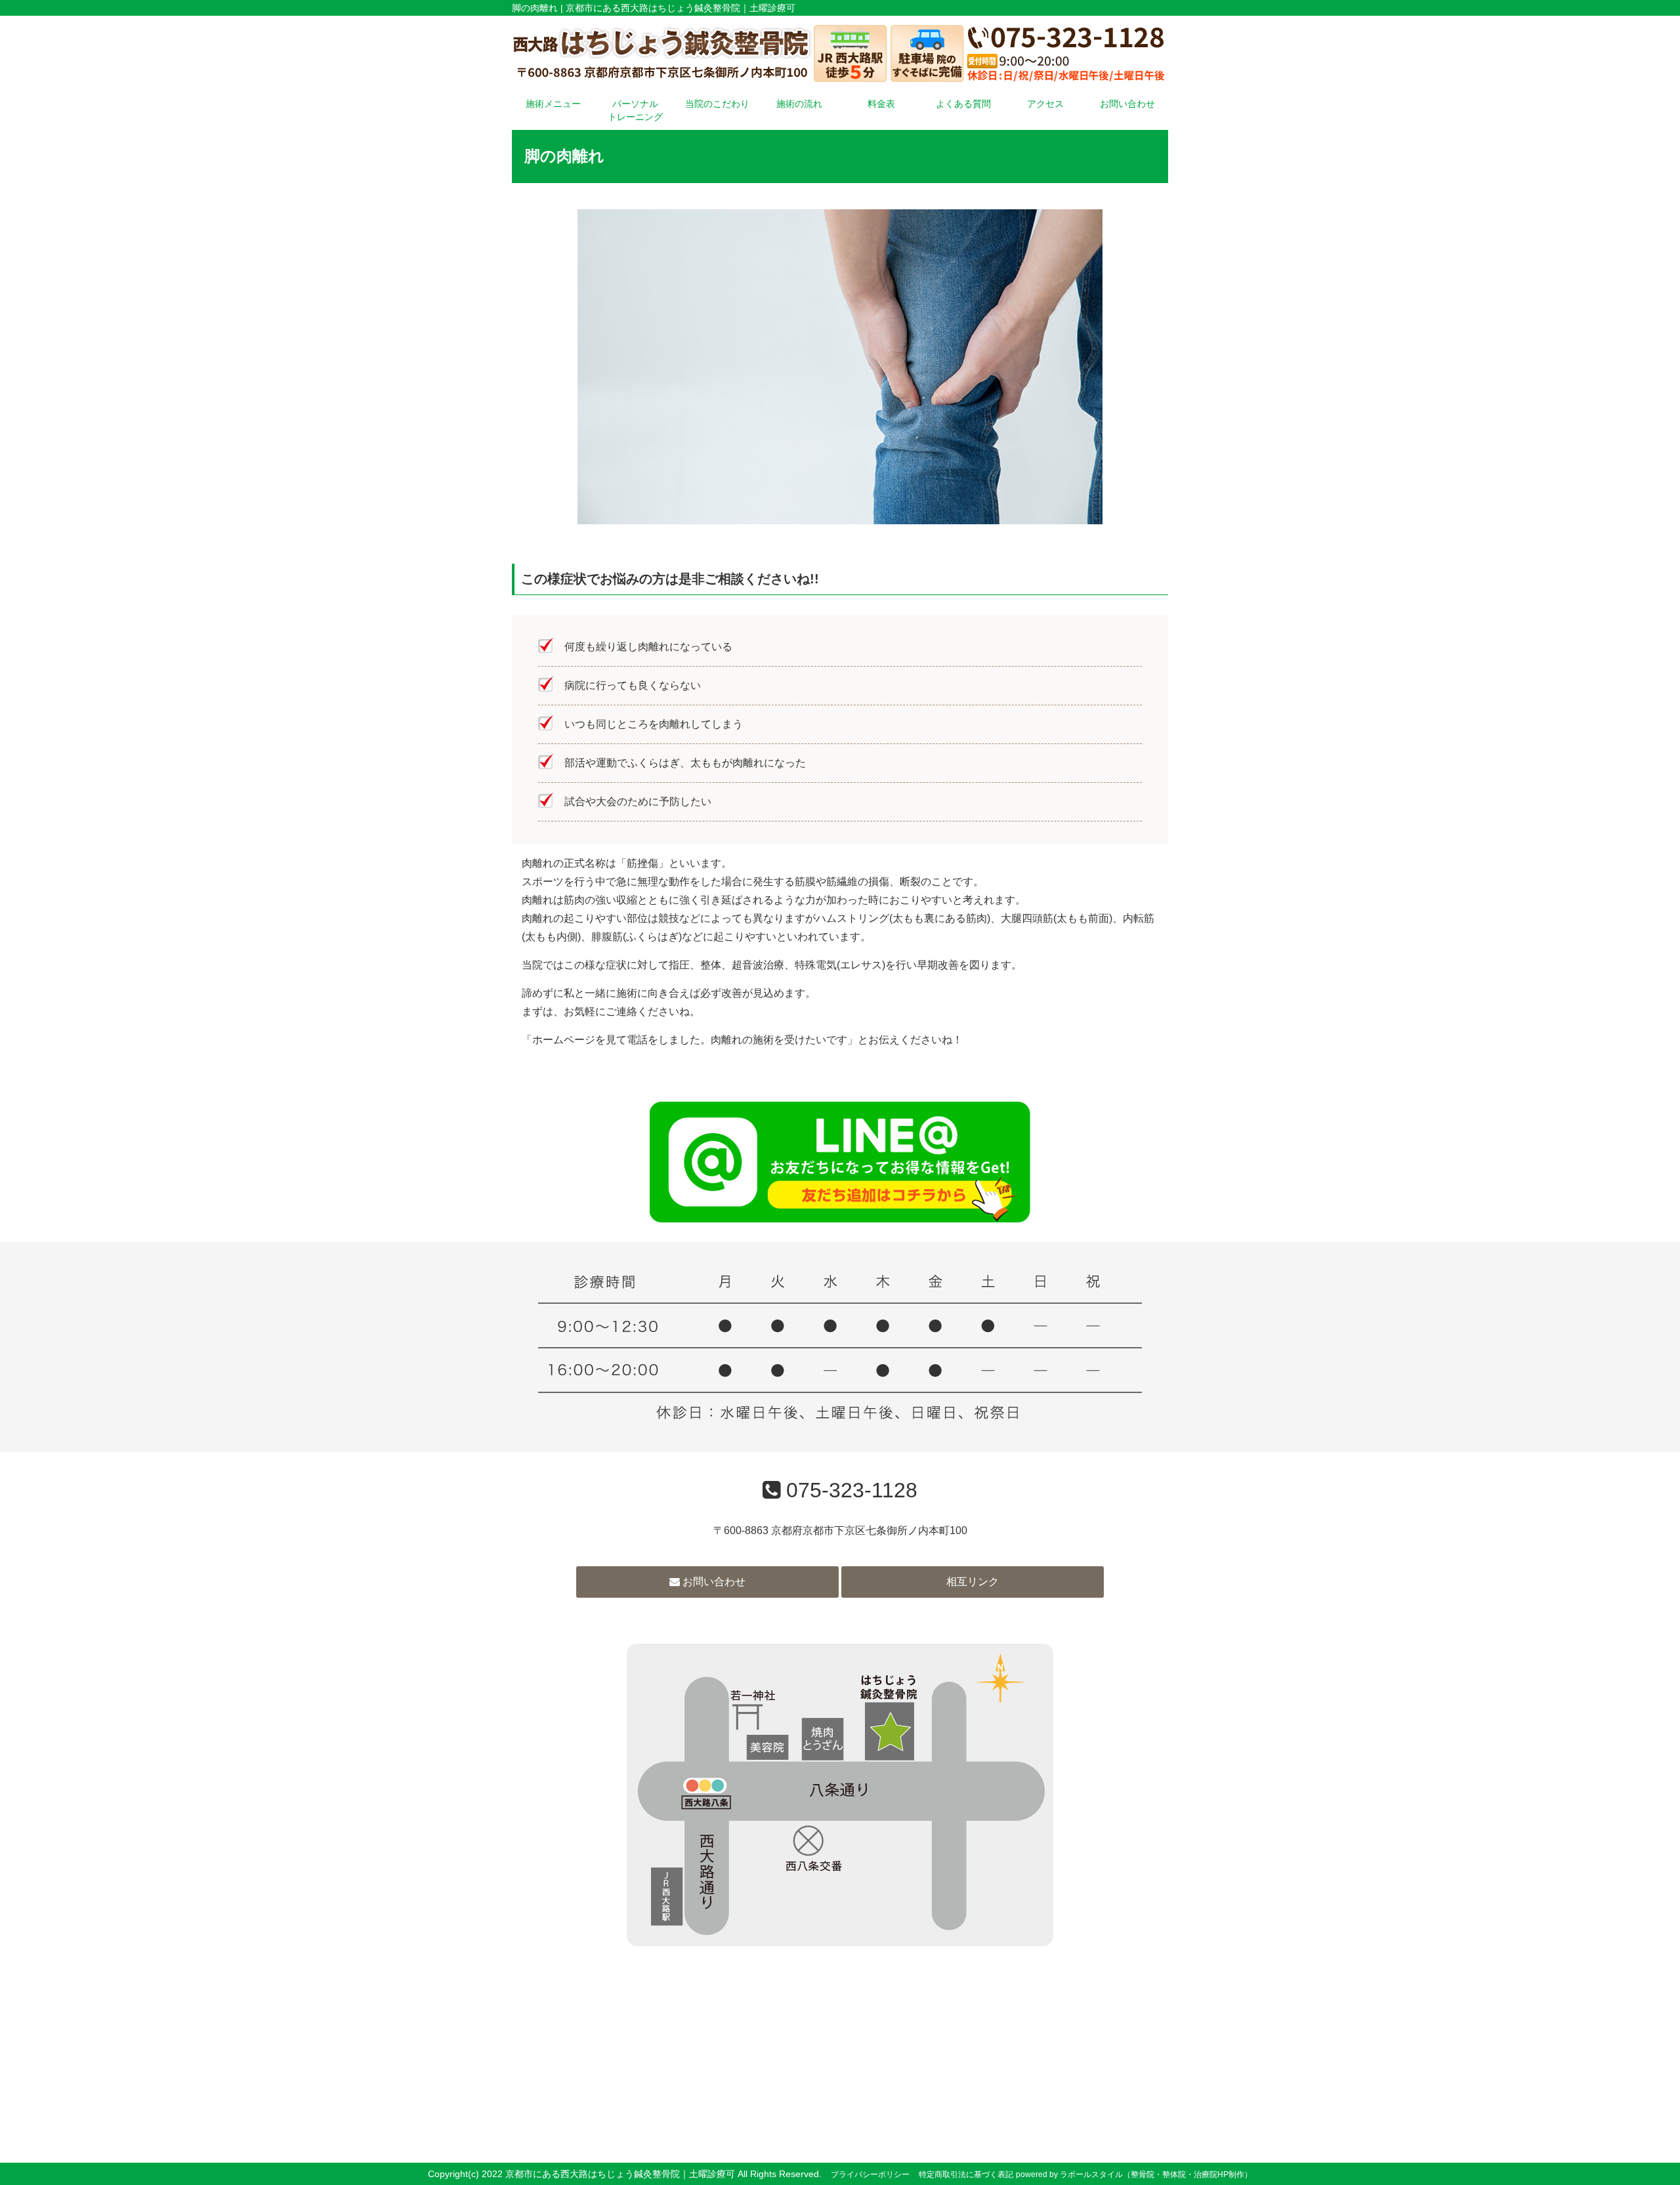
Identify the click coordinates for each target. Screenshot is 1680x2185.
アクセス (1045, 104)
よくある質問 (963, 104)
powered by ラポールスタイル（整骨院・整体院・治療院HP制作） (1134, 2175)
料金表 (881, 104)
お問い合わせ (1127, 104)
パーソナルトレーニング (635, 110)
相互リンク (973, 1582)
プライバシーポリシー (870, 2175)
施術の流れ (799, 104)
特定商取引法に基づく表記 (966, 2175)
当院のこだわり (717, 104)
